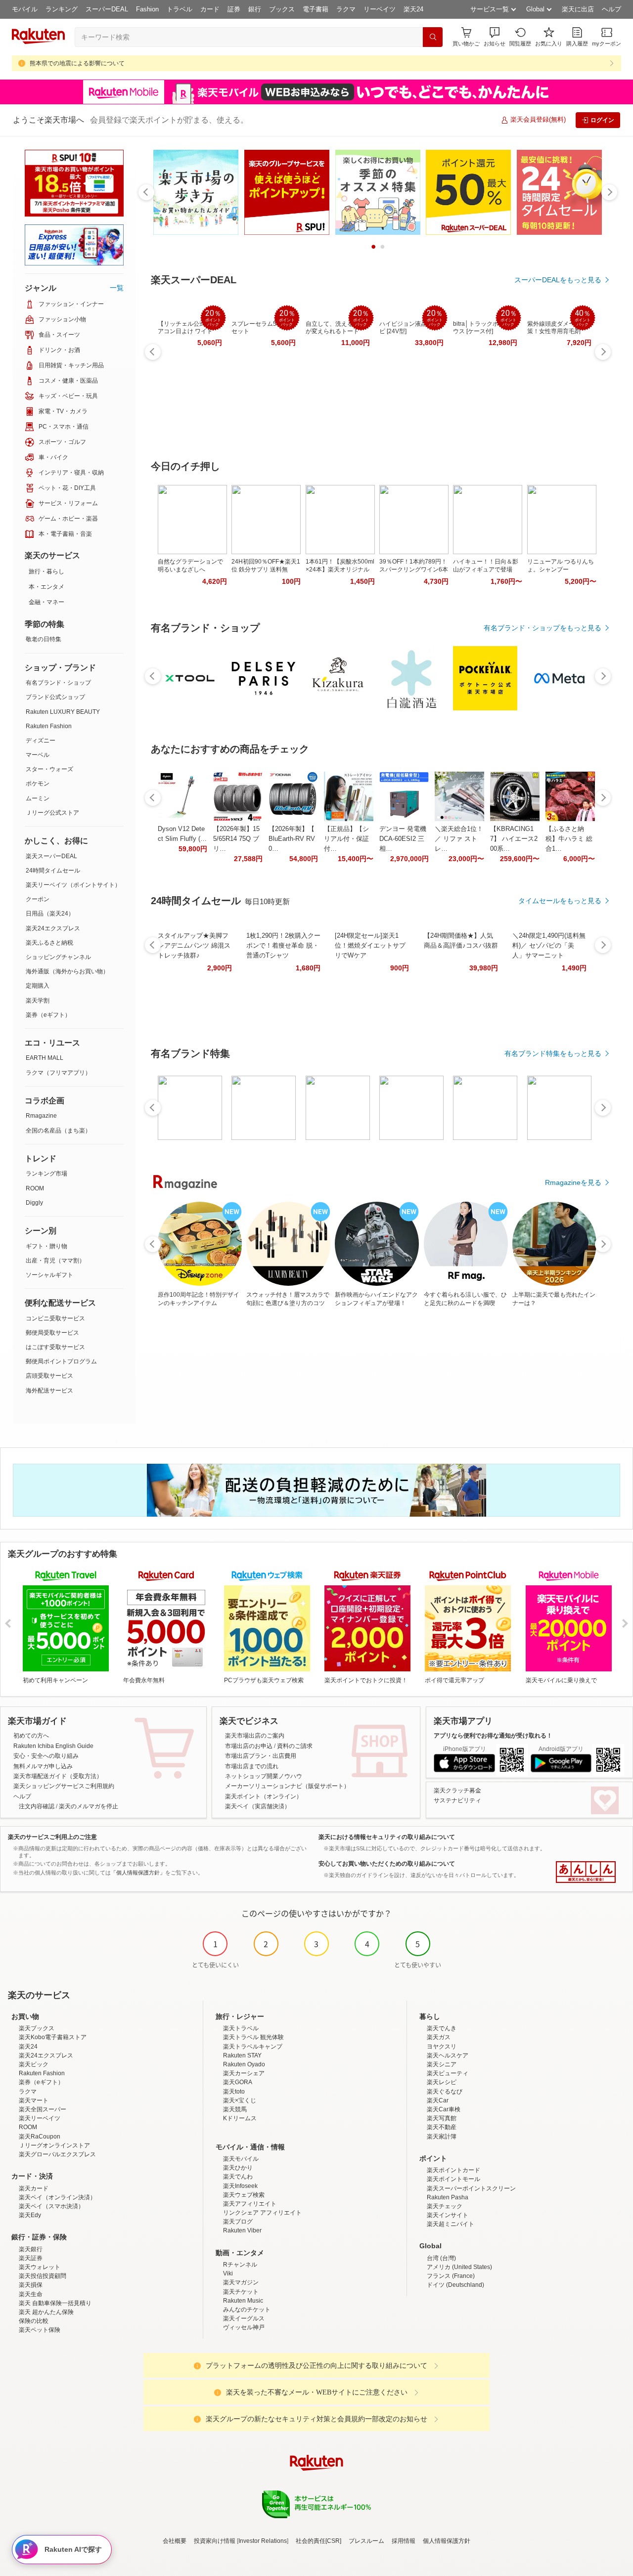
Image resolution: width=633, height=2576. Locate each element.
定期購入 (38, 986)
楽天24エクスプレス (53, 928)
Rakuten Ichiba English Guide (53, 1746)
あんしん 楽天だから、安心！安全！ (586, 1872)
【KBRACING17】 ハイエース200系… (514, 839)
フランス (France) (451, 2276)
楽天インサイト (448, 2215)
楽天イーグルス (244, 2318)
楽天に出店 (578, 9)
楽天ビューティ (448, 2073)
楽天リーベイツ (40, 2118)
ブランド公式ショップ (55, 697)
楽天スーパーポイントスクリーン (471, 2188)
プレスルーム (366, 2541)
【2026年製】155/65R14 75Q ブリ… (236, 839)
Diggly (34, 1203)
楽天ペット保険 (40, 2330)
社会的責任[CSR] (318, 2541)
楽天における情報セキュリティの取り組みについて (387, 1837)
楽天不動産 (442, 2127)
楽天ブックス (37, 2028)
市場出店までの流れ (252, 1766)
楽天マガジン (241, 2282)
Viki (228, 2273)
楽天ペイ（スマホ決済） (51, 2206)
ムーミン (38, 798)
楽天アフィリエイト (250, 2204)
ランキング (62, 9)
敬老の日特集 (44, 639)
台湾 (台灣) (441, 2258)
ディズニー (41, 741)
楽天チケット (241, 2292)
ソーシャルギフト (49, 1275)
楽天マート (34, 2100)
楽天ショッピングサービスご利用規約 (64, 1786)
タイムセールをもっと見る (560, 901)
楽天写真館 (442, 2118)
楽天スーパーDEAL (51, 856)
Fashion (147, 9)
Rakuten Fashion (49, 726)
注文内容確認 (37, 1806)
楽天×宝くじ (240, 2100)
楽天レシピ (442, 2082)
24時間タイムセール (53, 871)
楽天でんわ (238, 2177)
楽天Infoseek (240, 2186)
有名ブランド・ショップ (58, 683)
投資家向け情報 (215, 2541)
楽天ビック (34, 2064)
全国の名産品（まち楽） (58, 1131)
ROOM (35, 1188)
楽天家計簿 (442, 2137)
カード (210, 9)
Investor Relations (263, 2541)
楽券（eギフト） (48, 1015)
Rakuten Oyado (244, 2064)
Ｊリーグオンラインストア (54, 2145)
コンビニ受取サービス (55, 1318)
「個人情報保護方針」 (138, 1873)
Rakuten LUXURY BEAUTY (63, 712)
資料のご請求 (295, 1746)
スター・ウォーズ (49, 769)
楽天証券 (31, 2258)
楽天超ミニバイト (451, 2224)
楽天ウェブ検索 (244, 2195)
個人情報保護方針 (447, 2541)
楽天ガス (439, 2037)
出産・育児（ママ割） (55, 1261)
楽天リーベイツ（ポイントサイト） (73, 885)
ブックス (282, 9)
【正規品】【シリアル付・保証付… (346, 839)
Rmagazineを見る (573, 1182)
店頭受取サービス (49, 1376)
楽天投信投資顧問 (43, 2276)
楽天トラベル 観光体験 (253, 2037)
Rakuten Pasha (448, 2197)
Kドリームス (240, 2118)
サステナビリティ (457, 1800)
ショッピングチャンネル (58, 957)
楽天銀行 (31, 2249)
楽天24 (413, 9)
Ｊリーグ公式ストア (52, 813)
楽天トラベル (241, 2028)
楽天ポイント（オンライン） (264, 1796)
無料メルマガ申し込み (43, 1766)
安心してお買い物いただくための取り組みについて (387, 1864)
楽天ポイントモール (453, 2179)
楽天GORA (238, 2082)
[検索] (433, 37)
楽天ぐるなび (445, 2092)
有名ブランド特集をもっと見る (553, 1053)
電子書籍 (316, 9)
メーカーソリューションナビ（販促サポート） (287, 1786)
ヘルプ (611, 9)
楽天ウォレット (40, 2267)
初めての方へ (31, 1736)
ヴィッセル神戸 (244, 2327)
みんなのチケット (247, 2310)
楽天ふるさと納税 (49, 943)
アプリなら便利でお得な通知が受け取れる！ (493, 1736)
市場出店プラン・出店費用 (261, 1756)
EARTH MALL (45, 1058)
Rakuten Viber (242, 2230)
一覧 (117, 288)
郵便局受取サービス (52, 1333)
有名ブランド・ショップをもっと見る (543, 628)
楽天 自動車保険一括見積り (55, 2303)
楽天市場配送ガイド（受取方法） (58, 1776)
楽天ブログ (238, 2222)
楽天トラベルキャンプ (253, 2047)
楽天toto (234, 2092)
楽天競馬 (235, 2109)
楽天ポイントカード (453, 2170)
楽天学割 (38, 1001)
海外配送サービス (49, 1391)
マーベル (38, 755)
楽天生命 (31, 2294)
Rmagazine (41, 1116)
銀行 (255, 9)
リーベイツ (380, 9)
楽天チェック (445, 2206)
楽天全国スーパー (43, 2109)
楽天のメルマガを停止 (89, 1806)
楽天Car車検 (444, 2109)
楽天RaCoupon (40, 2137)
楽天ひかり (238, 2168)
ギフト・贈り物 (46, 1246)
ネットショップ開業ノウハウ (264, 1776)
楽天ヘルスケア (448, 2055)
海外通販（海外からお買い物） (67, 971)
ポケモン (38, 784)
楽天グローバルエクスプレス (57, 2154)
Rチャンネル (240, 2265)
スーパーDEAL (107, 9)
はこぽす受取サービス (55, 1347)
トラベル (180, 9)
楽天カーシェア (244, 2073)
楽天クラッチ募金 (457, 1790)
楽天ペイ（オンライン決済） (57, 2197)
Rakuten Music (243, 2301)
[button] (495, 37)
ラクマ (346, 9)
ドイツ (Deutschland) (455, 2285)
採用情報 (404, 2541)
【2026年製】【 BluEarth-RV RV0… (292, 839)
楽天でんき (442, 2028)
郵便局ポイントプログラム (61, 1361)
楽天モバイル (241, 2159)
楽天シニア (442, 2064)
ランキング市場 (46, 1174)
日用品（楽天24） (50, 914)
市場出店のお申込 (249, 1746)
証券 (234, 9)
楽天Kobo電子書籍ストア (53, 2037)
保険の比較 (34, 2321)
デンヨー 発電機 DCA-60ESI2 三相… (403, 839)
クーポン (38, 899)
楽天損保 (31, 2285)
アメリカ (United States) (459, 2267)
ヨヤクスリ (442, 2047)
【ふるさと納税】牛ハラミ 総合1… (569, 839)
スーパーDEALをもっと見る (558, 280)
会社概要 (175, 2541)
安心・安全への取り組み (46, 1756)
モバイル (25, 9)
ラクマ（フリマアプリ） (58, 1073)
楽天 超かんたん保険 (46, 2312)
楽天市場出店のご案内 (255, 1736)
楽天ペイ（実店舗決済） (258, 1806)
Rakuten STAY (242, 2055)
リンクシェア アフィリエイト (262, 2213)
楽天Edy (30, 2215)
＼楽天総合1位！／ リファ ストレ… (459, 839)
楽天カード (34, 2188)
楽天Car (438, 2100)
